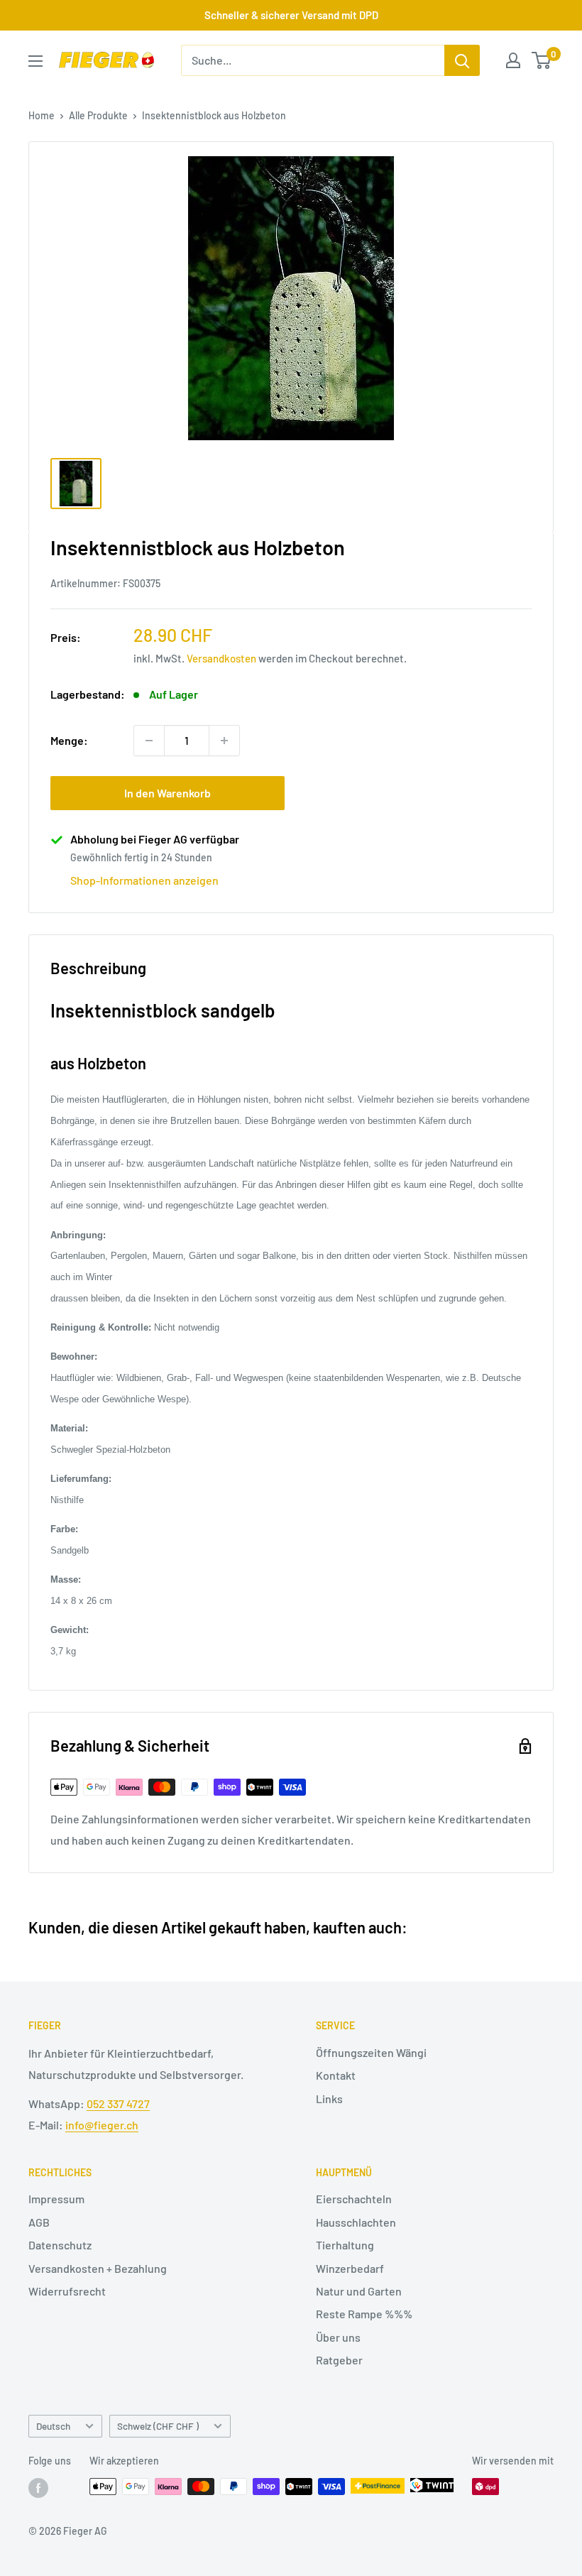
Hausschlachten (356, 2222)
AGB (39, 2222)
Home (42, 115)
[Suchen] (462, 60)
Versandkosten (221, 658)
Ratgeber (339, 2360)
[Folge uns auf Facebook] (38, 2488)
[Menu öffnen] (35, 61)
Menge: (69, 740)
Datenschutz (60, 2245)
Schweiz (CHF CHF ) (158, 2426)
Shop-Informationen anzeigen (144, 880)
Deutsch (53, 2426)
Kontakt (336, 2075)
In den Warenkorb (168, 793)
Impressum (56, 2199)
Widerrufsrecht (67, 2291)
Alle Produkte (98, 115)
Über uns (338, 2337)
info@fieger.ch (102, 2125)
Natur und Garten (359, 2291)
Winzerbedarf (350, 2268)
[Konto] (513, 60)
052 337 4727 (118, 2103)
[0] (542, 60)
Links (329, 2099)
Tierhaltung (345, 2245)
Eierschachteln (354, 2199)
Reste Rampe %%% (364, 2314)
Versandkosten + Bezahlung (98, 2268)
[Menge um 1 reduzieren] (149, 741)
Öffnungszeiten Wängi (371, 2052)
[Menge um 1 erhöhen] (224, 741)
